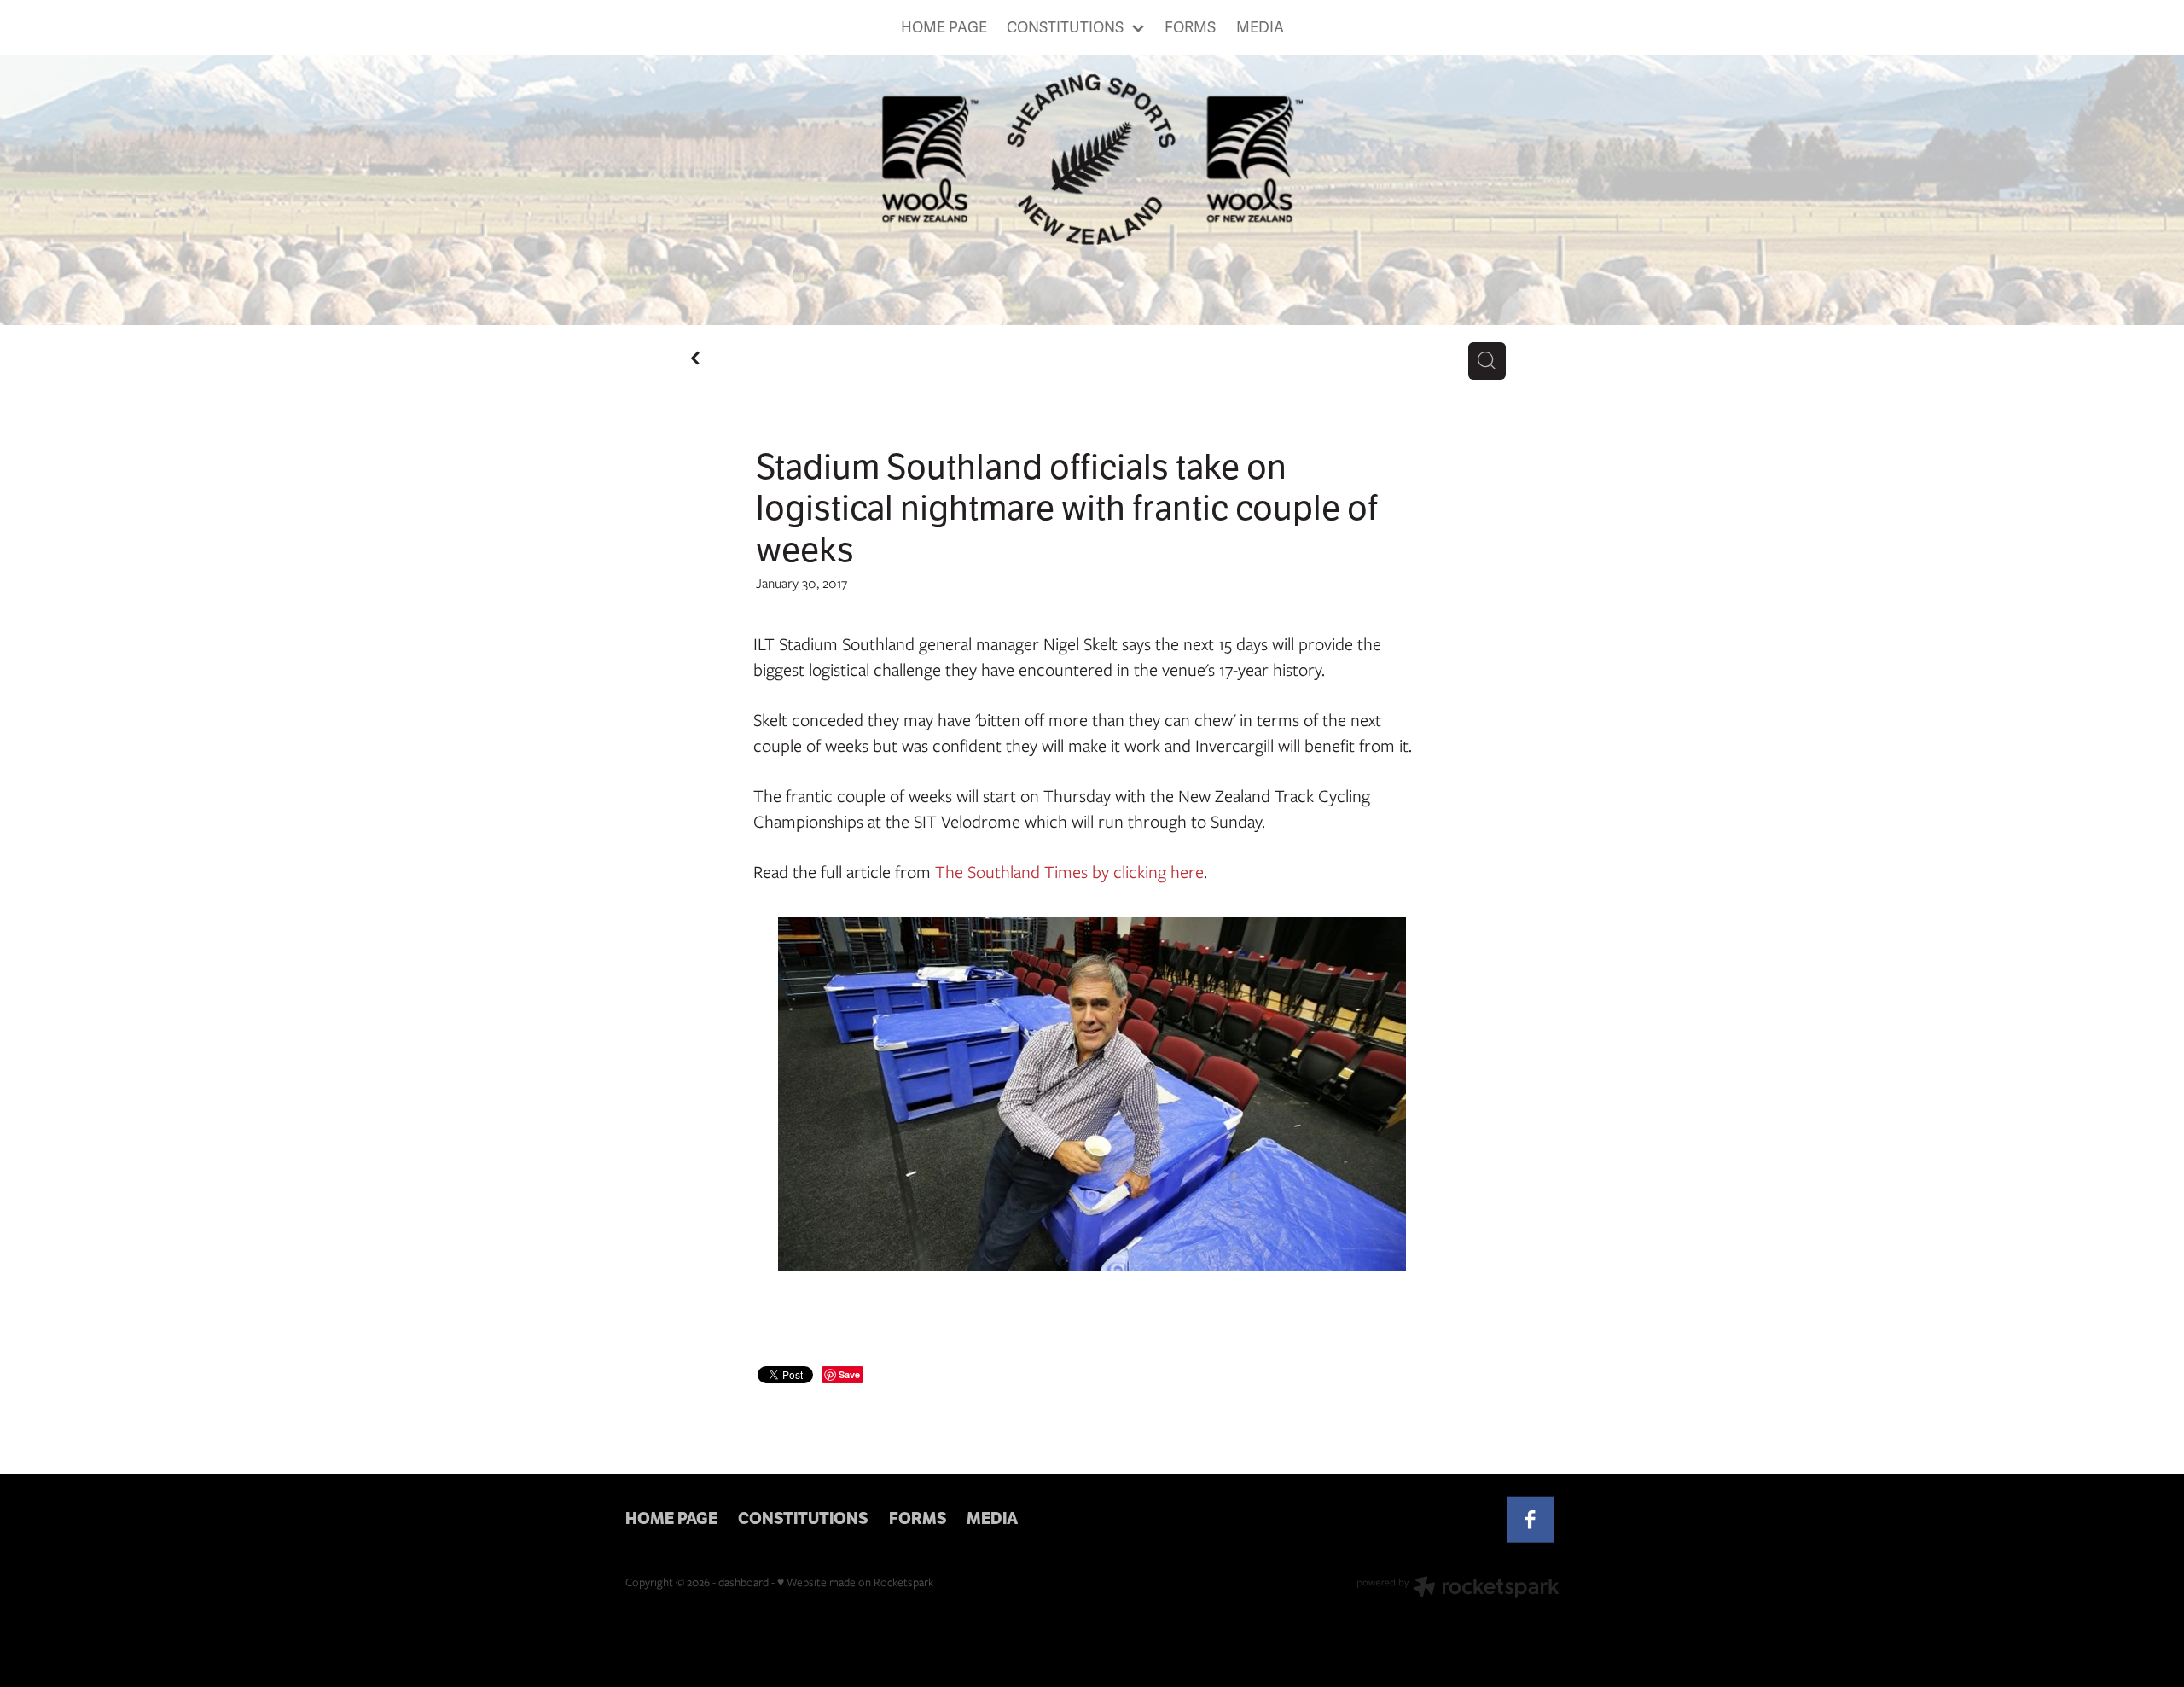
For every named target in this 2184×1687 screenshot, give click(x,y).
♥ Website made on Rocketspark (855, 1582)
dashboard (743, 1582)
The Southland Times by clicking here (1069, 872)
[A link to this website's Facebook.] (1530, 1519)
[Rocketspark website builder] (1458, 1589)
